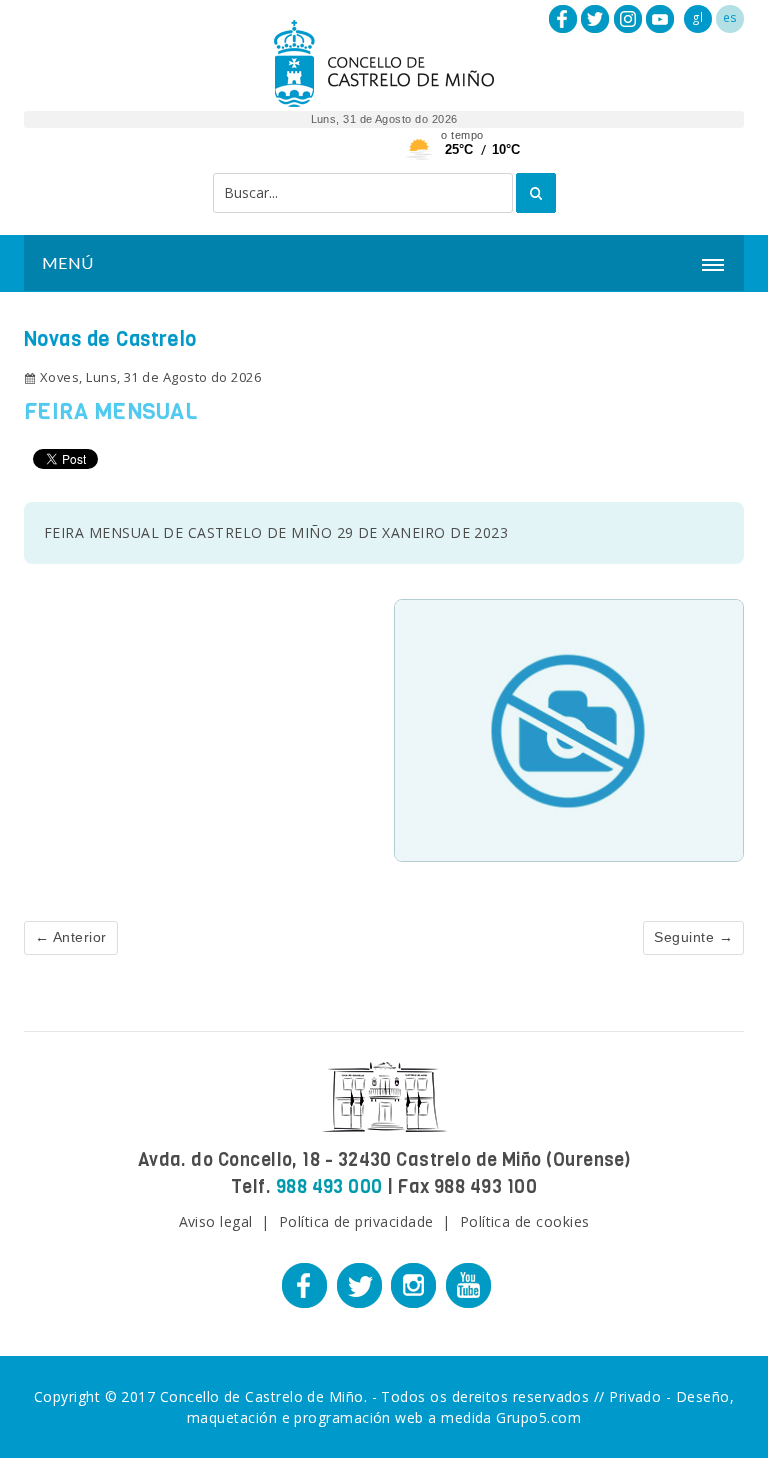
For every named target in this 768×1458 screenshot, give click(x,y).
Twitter (595, 19)
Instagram (628, 19)
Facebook (563, 19)
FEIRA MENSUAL (110, 411)
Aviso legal (216, 1221)
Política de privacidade (356, 1221)
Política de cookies (525, 1221)
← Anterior (71, 937)
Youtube (660, 19)
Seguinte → (693, 937)
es (730, 17)
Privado (635, 1396)
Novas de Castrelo (110, 339)
